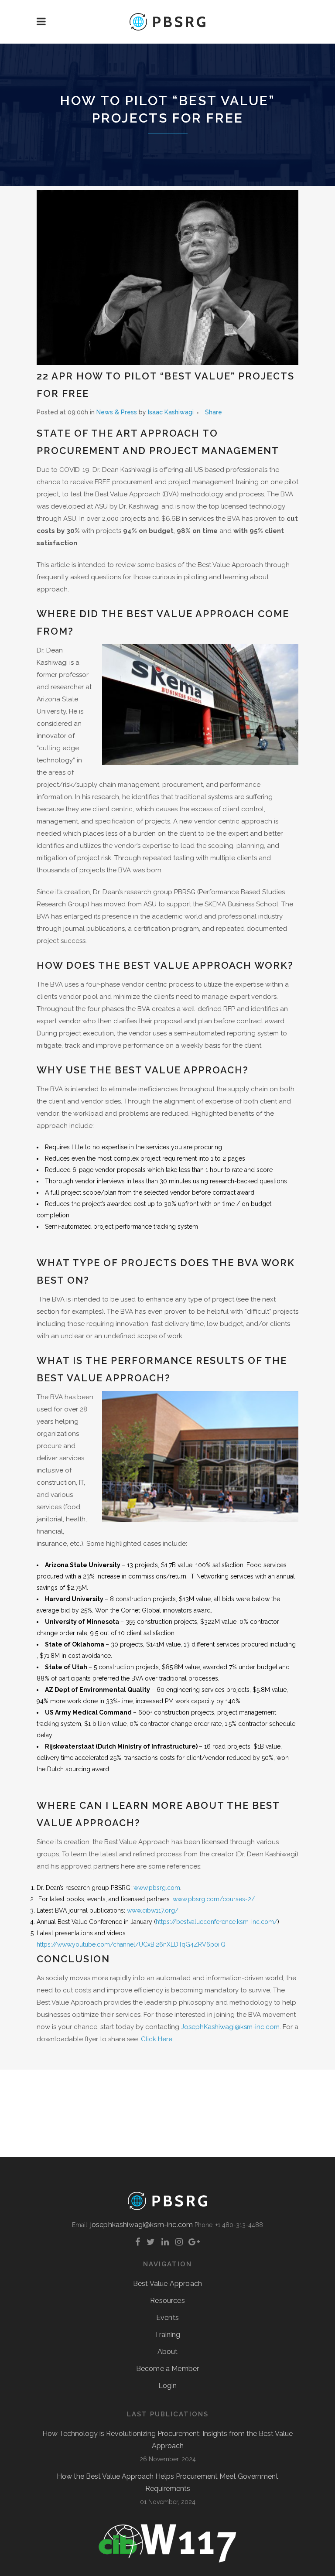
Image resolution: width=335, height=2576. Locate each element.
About (168, 2352)
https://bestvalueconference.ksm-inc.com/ (217, 1922)
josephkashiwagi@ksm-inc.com (142, 2225)
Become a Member (167, 2369)
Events (167, 2318)
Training (167, 2335)
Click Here (157, 2039)
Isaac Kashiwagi (171, 412)
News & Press (117, 412)
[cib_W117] (167, 2561)
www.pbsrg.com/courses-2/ (214, 1899)
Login (168, 2386)
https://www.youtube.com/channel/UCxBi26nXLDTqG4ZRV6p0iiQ (131, 1944)
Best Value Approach (167, 2284)
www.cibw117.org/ (153, 1910)
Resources (167, 2301)
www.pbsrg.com (157, 1888)
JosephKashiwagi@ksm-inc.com (230, 2027)
